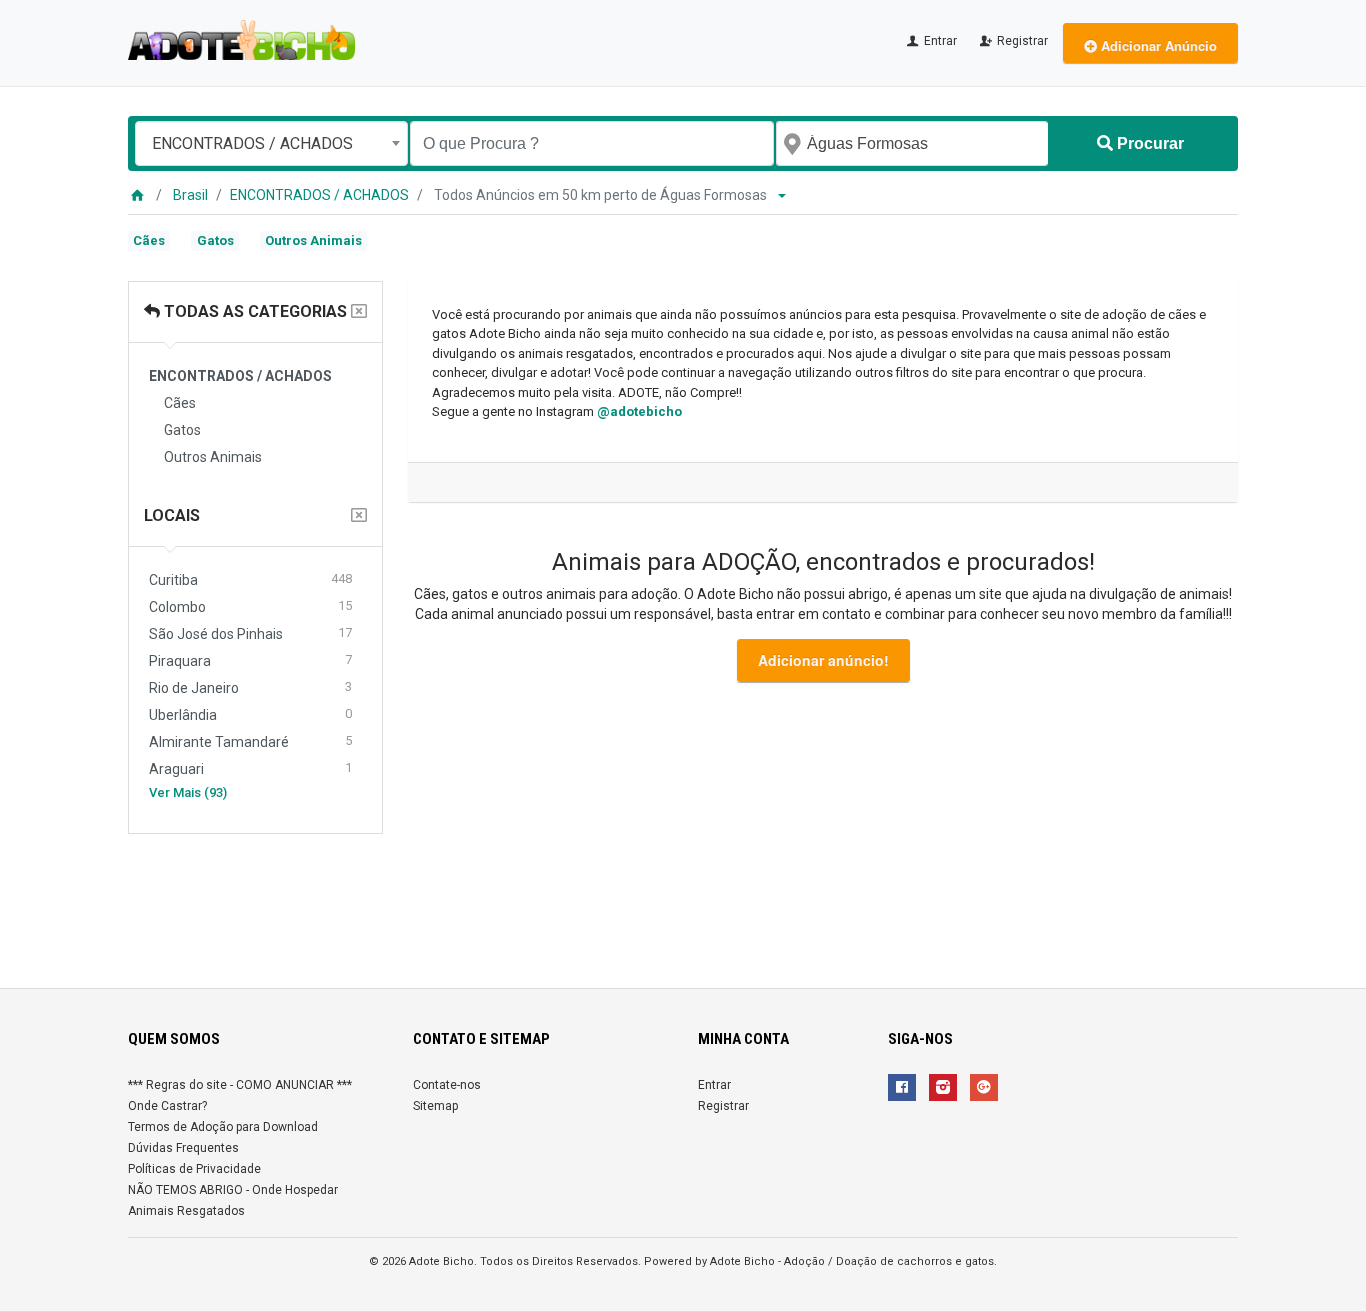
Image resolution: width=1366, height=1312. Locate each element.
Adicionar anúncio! (823, 660)
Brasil (190, 195)
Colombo (250, 606)
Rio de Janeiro (250, 687)
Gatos (215, 240)
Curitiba (250, 579)
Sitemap (435, 1106)
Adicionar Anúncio (1157, 45)
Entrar (939, 41)
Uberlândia (250, 714)
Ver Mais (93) (188, 792)
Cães (149, 240)
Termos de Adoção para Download (223, 1127)
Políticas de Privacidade (194, 1169)
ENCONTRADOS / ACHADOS (319, 195)
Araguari (250, 768)
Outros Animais (313, 240)
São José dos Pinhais (250, 633)
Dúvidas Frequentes (183, 1148)
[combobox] (271, 143)
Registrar (1021, 41)
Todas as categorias (253, 311)
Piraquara (250, 660)
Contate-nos (447, 1085)
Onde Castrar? (167, 1106)
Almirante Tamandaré (250, 741)
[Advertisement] (683, 903)
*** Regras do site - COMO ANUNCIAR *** (240, 1085)
